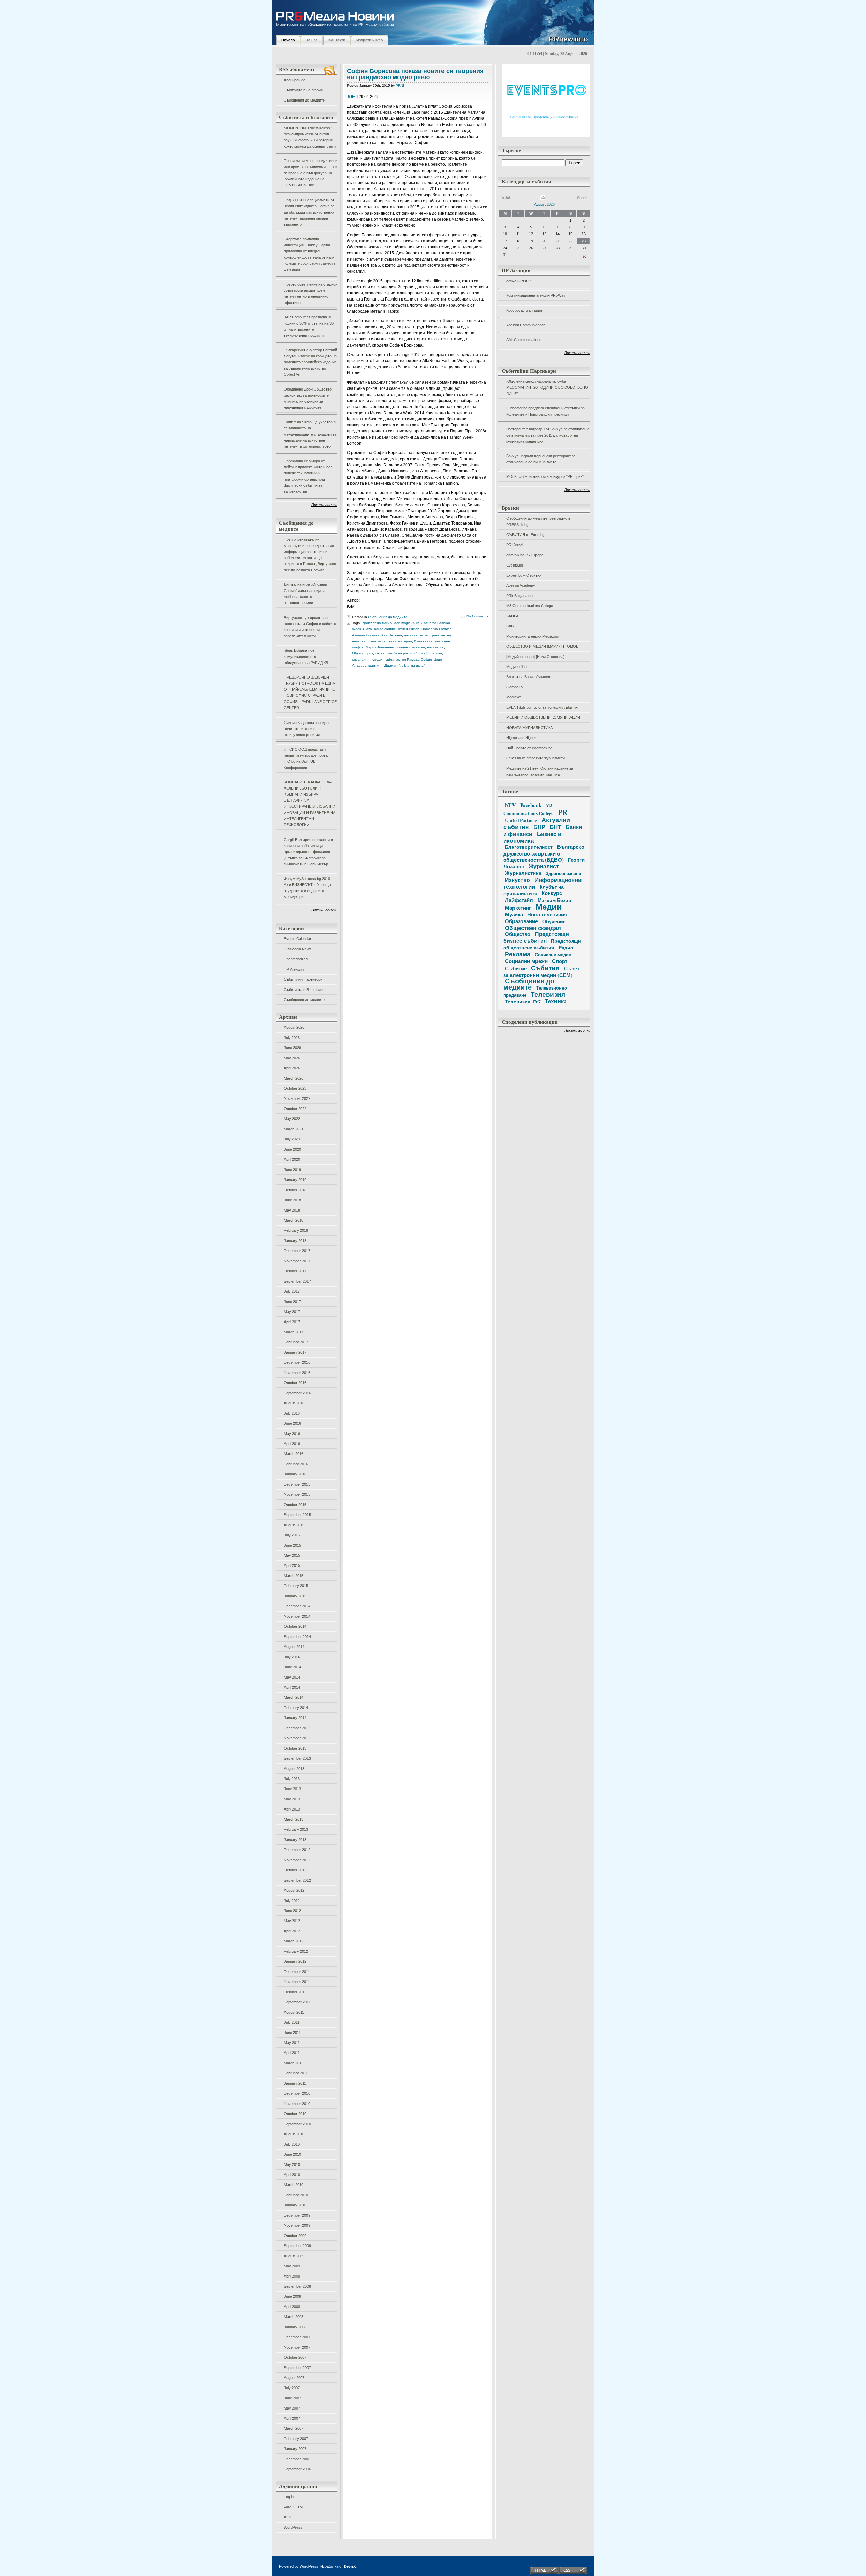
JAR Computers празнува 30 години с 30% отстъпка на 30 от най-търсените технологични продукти (309, 326)
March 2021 (294, 1129)
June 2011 (292, 2033)
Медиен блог (517, 667)
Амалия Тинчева (366, 635)
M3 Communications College (530, 606)
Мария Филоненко (381, 647)
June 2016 (292, 1423)
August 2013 (294, 1769)
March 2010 (294, 2185)
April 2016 (292, 1444)
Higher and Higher (521, 738)
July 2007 (292, 2388)
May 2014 (292, 1677)
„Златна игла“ (413, 665)
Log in (289, 2497)
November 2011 (297, 1982)
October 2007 (295, 2357)
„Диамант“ (392, 665)
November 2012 (297, 1860)
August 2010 (294, 2134)
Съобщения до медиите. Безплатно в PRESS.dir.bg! (538, 521)
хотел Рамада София (414, 659)
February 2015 (296, 1586)
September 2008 (297, 2286)
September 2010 (297, 2124)
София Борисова (428, 653)
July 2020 (292, 1139)
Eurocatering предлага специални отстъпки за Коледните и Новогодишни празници (545, 411)
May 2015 (292, 1555)
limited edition (409, 629)
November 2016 (297, 1373)
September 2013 (297, 1758)
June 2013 (292, 1789)
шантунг (375, 665)
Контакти (337, 40)
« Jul (506, 198)
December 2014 (297, 1606)
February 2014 (296, 1708)
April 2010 (292, 2175)
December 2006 (297, 2459)
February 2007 (296, 2439)
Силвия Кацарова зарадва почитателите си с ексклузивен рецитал (306, 729)
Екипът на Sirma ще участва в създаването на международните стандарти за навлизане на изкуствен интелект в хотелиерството (310, 434)
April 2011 (292, 2053)
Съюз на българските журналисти (535, 758)
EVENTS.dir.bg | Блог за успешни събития (542, 707)
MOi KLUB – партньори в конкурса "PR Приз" (545, 476)
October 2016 (295, 1383)
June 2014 (292, 1667)
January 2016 (295, 1474)
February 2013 (296, 1829)
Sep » (582, 198)
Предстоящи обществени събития (542, 944)
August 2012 (294, 1890)
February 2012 (296, 1951)
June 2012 (292, 1911)
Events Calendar (298, 939)
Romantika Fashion (437, 629)
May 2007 (292, 2408)
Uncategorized (296, 959)
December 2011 (297, 1972)
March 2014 (294, 1697)
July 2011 (292, 2022)
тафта (389, 659)
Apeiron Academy (521, 585)
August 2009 (294, 2256)
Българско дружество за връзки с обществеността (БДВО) (544, 853)
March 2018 (294, 1220)
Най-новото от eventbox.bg (529, 748)
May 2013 (292, 1799)
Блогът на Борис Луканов (528, 677)
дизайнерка (414, 635)
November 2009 (297, 2225)
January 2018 (295, 1241)
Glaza (368, 629)
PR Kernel (515, 545)
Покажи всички (324, 505)
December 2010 (297, 2093)
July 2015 (292, 1535)
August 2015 (294, 1525)
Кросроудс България (524, 310)
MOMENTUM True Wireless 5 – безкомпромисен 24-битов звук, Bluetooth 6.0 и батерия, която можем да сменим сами (310, 137)
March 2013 (294, 1819)
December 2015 (297, 1484)
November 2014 (297, 1616)
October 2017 (295, 1271)
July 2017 (292, 1291)
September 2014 (297, 1637)
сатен (380, 653)
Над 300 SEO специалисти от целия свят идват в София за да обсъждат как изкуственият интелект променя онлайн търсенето (310, 212)
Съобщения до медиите (304, 100)
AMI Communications (524, 340)
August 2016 (294, 1403)
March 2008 (294, 2317)
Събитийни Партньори (303, 979)
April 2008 (292, 2307)
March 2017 (294, 1332)
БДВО (511, 626)
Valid (294, 2507)
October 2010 (295, 2114)
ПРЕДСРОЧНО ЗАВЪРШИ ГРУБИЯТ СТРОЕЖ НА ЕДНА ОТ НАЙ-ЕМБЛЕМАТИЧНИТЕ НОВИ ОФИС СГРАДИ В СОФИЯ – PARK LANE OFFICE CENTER (310, 692)
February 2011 (296, 2073)
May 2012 (292, 1921)
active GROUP (519, 281)
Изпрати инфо (370, 40)
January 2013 (295, 1840)
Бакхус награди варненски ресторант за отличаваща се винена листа (541, 459)
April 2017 (292, 1322)
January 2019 (295, 1180)
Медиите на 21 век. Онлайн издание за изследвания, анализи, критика (540, 771)
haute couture (385, 629)
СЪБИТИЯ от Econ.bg (525, 535)
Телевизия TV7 (523, 1002)
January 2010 (295, 2205)
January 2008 (295, 2327)
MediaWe (514, 697)
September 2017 (297, 1281)
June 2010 (292, 2154)
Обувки (358, 653)
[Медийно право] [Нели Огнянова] (535, 657)
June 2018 (292, 1200)
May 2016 (292, 1434)
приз (369, 653)
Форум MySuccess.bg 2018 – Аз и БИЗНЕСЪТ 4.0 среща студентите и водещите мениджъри (309, 888)
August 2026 (294, 1027)
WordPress (293, 2527)
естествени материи (395, 641)
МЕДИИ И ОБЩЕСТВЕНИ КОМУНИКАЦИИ (543, 717)
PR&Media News (298, 949)
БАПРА (512, 616)
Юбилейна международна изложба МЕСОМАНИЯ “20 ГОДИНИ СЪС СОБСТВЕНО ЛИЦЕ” (547, 387)
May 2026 (292, 1058)
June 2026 (292, 1048)
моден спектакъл (411, 647)
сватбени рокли (400, 653)
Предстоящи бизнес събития (536, 937)
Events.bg (515, 565)
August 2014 (294, 1647)
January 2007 (295, 2449)
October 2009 (295, 2236)
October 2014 (295, 1626)
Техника (556, 1001)
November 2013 (297, 1738)
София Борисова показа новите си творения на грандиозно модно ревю (415, 74)
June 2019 (292, 1170)
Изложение (423, 641)
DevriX (350, 2566)
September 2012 (297, 1880)
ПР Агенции (294, 969)
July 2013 (292, 1779)
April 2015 (292, 1565)
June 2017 (292, 1302)
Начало (288, 40)
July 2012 (292, 1901)
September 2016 (297, 1393)
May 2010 (292, 2164)
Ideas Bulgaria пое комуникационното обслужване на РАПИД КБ (306, 657)
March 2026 (294, 1078)
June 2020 (292, 1149)
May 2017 (292, 1312)
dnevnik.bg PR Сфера (525, 555)
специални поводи (367, 659)
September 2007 (297, 2368)
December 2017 (297, 1251)
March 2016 (294, 1454)
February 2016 (296, 1464)
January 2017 (295, 1352)
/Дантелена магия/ (377, 623)
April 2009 (292, 2276)
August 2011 (294, 2012)
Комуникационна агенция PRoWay (536, 295)
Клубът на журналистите (533, 890)
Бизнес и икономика (532, 837)
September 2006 (297, 2469)
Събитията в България (303, 90)
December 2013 (297, 1728)
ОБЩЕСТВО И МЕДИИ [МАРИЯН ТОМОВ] (543, 646)
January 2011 (295, 2083)
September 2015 (297, 1515)
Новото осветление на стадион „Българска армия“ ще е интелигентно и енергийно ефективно (311, 293)
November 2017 (297, 1261)
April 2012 (292, 1931)
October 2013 (295, 1748)
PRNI (400, 85)
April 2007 (292, 2418)
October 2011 (295, 1992)
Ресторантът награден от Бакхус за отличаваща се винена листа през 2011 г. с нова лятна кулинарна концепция (548, 435)
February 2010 (296, 2195)
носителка (435, 647)
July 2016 (292, 1413)
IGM (352, 97)
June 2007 (292, 2398)
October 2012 (295, 1870)
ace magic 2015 (407, 623)
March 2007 (294, 2428)
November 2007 (297, 2347)
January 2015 (295, 1596)
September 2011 (297, 2002)
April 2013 (292, 1809)
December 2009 (297, 2215)
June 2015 (292, 1545)
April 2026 (292, 1068)
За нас (312, 40)
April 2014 (292, 1687)
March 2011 (293, 2063)
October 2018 (295, 1190)
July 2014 (292, 1657)
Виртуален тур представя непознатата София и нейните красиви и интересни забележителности (310, 627)
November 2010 (297, 2104)
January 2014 (295, 1718)
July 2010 (292, 2144)
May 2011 (292, 2043)
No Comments (477, 616)
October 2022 (295, 1109)
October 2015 (295, 1505)
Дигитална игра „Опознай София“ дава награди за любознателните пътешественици (305, 594)
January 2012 (295, 1961)
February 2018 (296, 1230)
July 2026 (292, 1038)
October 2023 (295, 1088)
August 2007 (294, 2378)
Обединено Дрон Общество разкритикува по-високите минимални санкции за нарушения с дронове (308, 398)
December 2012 (297, 1850)
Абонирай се (295, 80)
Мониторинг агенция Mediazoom (534, 636)
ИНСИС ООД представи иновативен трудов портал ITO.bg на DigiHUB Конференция (307, 758)
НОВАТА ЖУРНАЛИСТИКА (530, 728)
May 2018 (292, 1210)
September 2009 (297, 2246)
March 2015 (294, 1576)
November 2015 (297, 1494)
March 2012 (294, 1941)
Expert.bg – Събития (524, 575)
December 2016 (297, 1362)
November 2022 (297, 1098)
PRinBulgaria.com (521, 596)
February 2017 (296, 1342)
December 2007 (297, 2337)
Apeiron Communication (526, 325)
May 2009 (292, 2266)
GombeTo (515, 687)
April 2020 (292, 1159)
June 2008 (292, 2296)
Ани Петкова (392, 635)
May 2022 (292, 1119)
